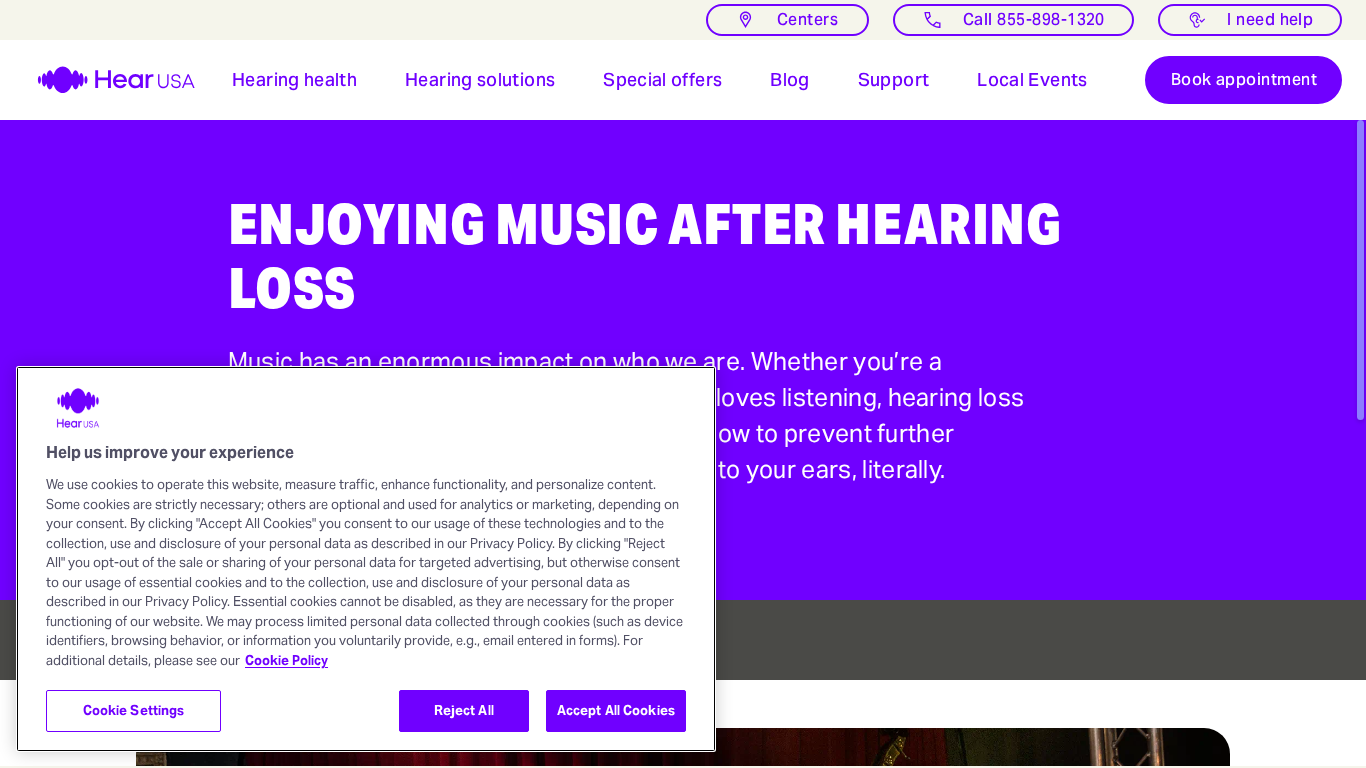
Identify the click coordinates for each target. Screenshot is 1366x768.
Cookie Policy (286, 660)
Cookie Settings (134, 710)
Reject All (464, 710)
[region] (366, 559)
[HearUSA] (104, 80)
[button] (294, 80)
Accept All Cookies (616, 710)
